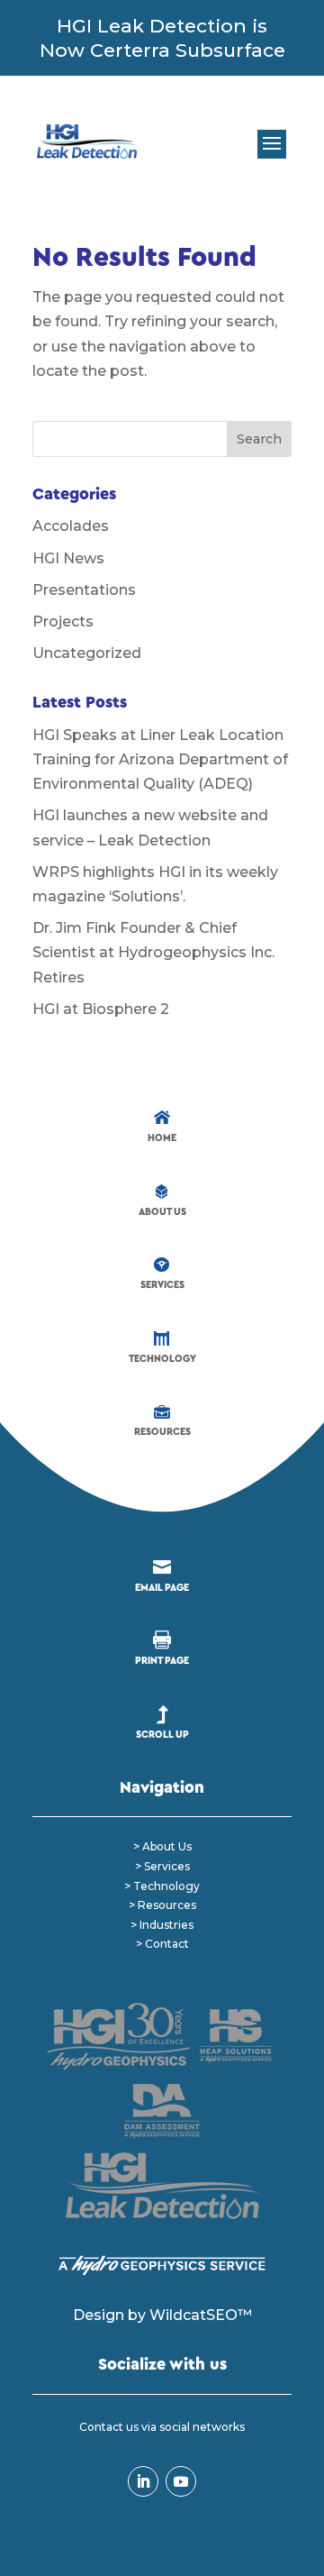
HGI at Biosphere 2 (101, 1009)
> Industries (162, 1925)
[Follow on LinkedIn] (143, 2481)
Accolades (71, 526)
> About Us (162, 1846)
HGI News (68, 558)
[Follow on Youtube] (181, 2481)
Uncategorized (87, 653)
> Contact (162, 1944)
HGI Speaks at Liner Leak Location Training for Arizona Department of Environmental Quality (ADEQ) (160, 759)
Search (259, 439)
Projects (63, 621)
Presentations (84, 590)
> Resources (162, 1905)
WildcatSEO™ (201, 2315)
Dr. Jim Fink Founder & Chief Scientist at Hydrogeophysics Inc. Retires (153, 952)
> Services (162, 1866)
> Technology (162, 1886)
